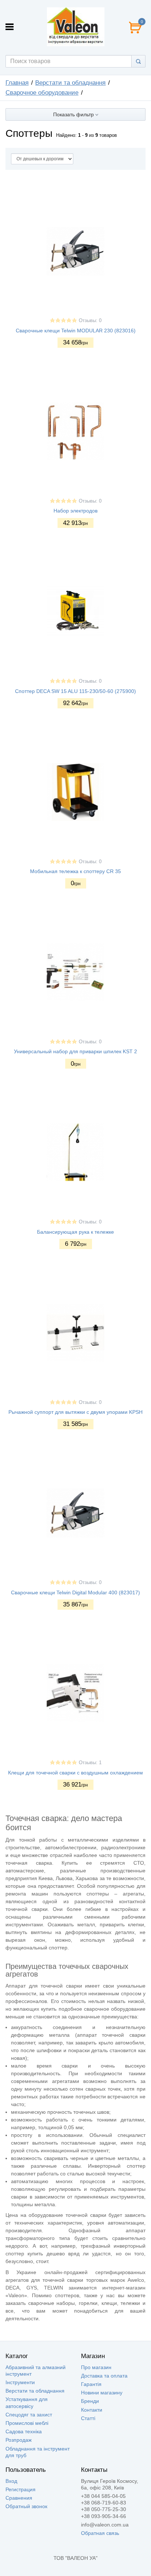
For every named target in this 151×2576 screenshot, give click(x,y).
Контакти (92, 2410)
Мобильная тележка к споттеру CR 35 (75, 871)
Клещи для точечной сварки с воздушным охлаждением (75, 1773)
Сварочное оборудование (42, 93)
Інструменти (20, 2382)
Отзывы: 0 (90, 321)
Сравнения (19, 2498)
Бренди (90, 2401)
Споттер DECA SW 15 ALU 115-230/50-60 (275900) (75, 691)
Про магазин (96, 2367)
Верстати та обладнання (70, 83)
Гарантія (91, 2384)
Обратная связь (100, 2533)
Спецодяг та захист (29, 2415)
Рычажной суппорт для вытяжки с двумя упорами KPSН (75, 1412)
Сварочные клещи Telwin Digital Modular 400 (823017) (75, 1592)
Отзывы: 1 (90, 1763)
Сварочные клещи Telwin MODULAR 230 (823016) (76, 331)
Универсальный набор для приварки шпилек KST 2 (75, 1051)
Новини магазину (102, 2393)
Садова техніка (24, 2431)
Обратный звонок (26, 2506)
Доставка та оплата (104, 2376)
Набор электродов (75, 511)
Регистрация (21, 2489)
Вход (11, 2481)
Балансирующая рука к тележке (75, 1232)
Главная (17, 83)
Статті (88, 2418)
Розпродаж (19, 2440)
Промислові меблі (27, 2423)
